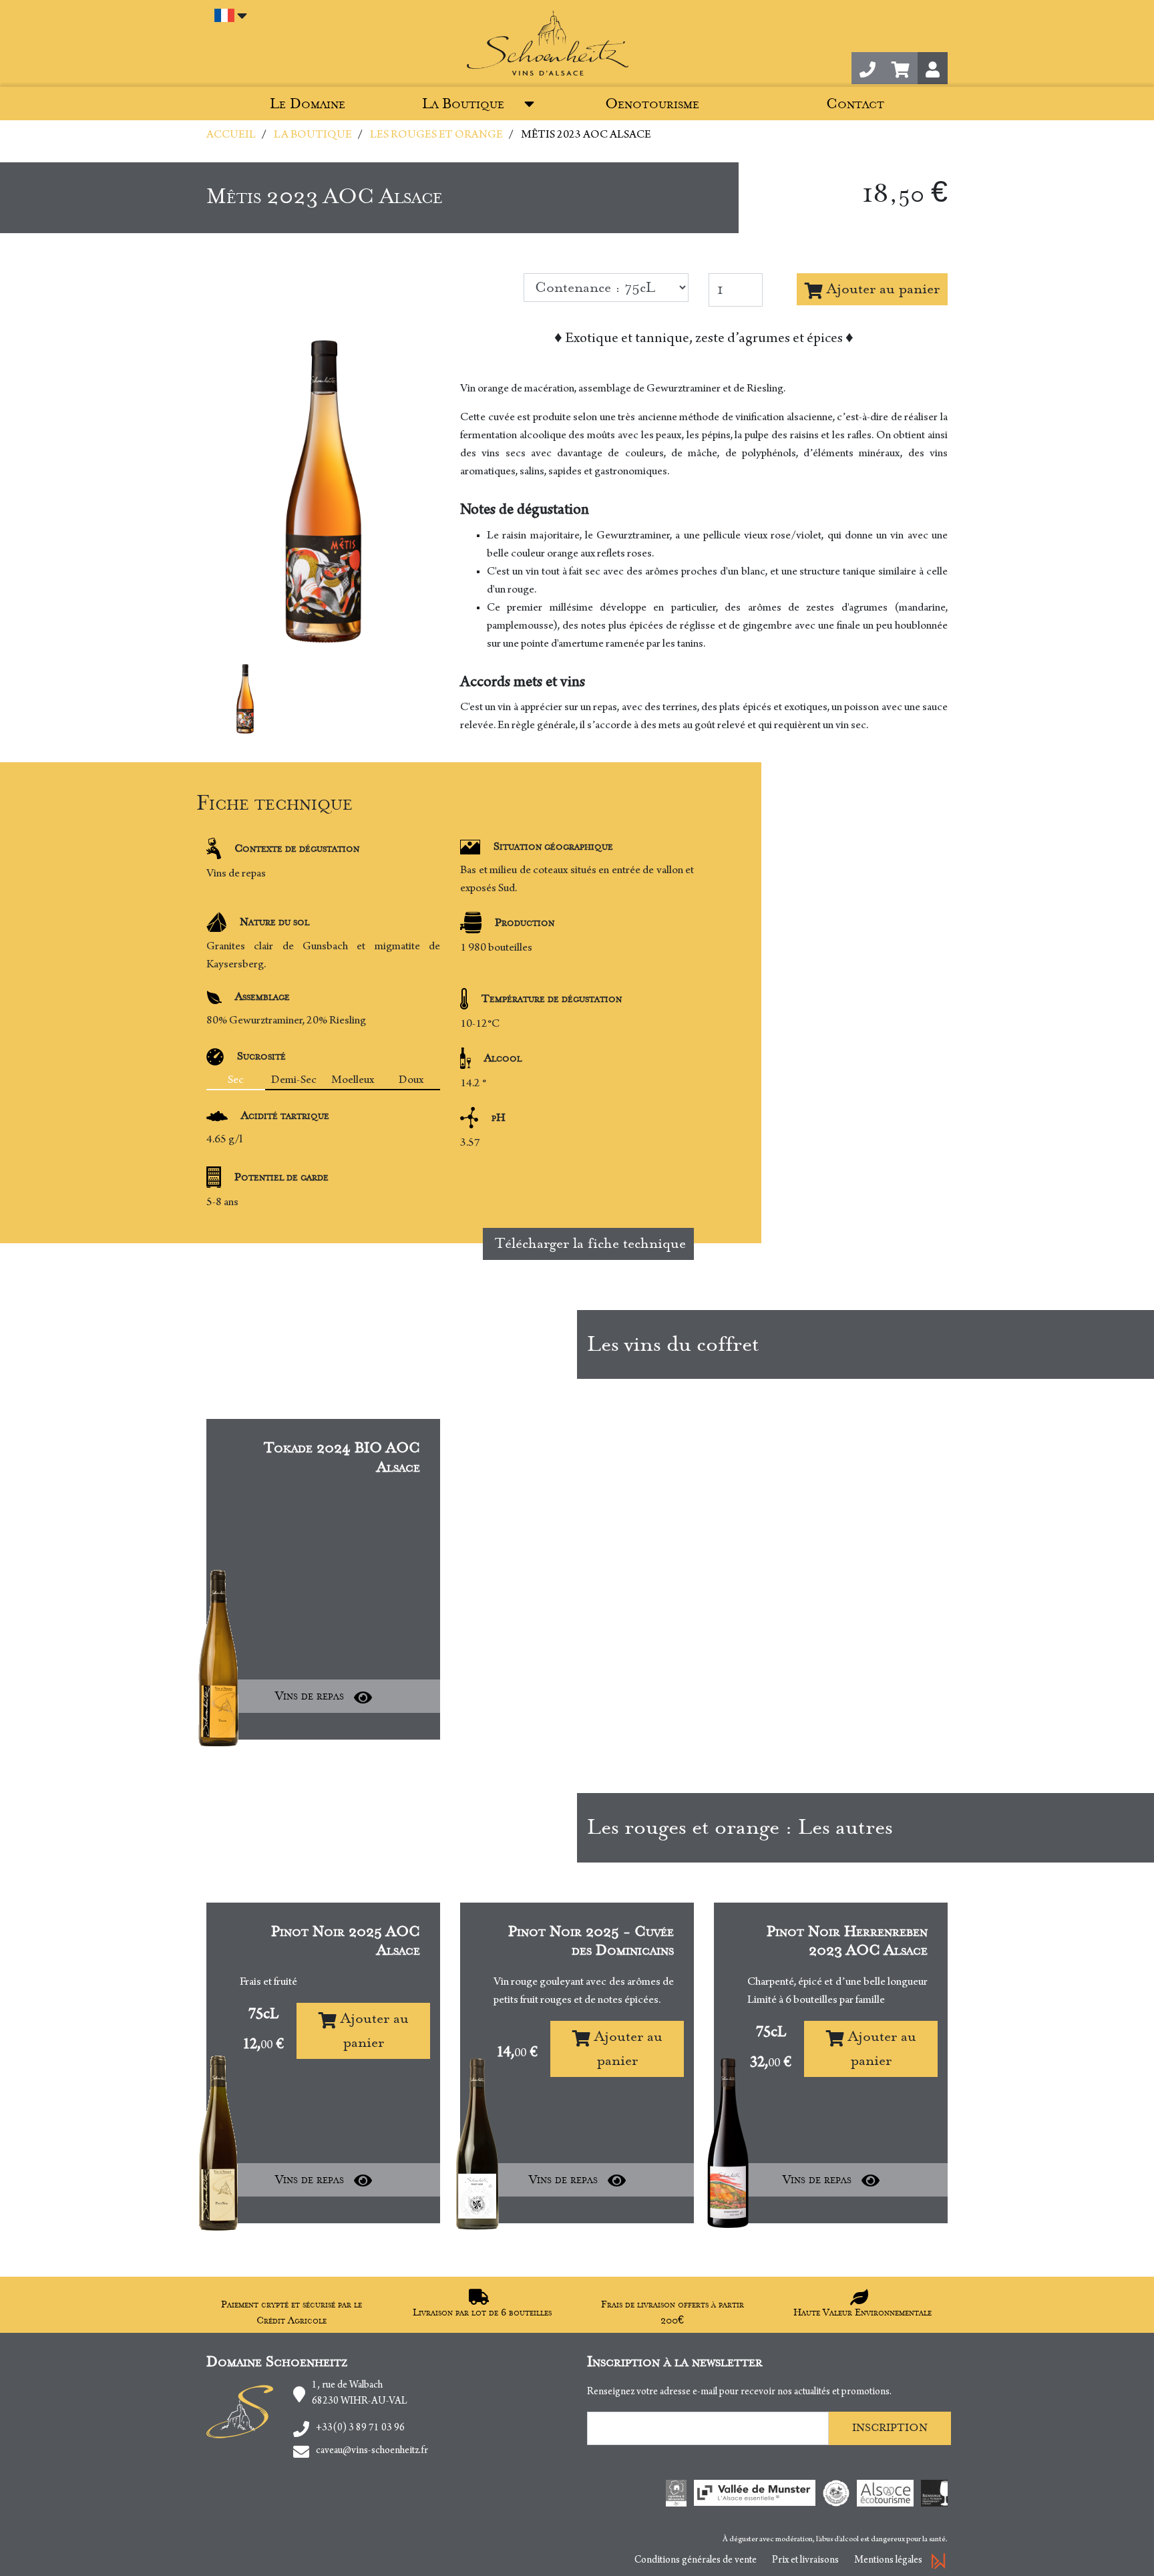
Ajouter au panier (881, 289)
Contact (855, 104)
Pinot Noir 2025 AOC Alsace (346, 1941)
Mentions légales (888, 2561)
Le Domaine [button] (308, 104)
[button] (901, 68)
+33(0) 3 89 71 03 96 (360, 2428)
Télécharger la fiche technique (588, 1244)
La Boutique (463, 104)
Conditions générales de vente (696, 2561)
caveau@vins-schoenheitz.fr (372, 2451)
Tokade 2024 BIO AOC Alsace (342, 1458)
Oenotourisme (652, 104)
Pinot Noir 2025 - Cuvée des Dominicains (591, 1941)
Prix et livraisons (805, 2561)
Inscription (890, 2428)
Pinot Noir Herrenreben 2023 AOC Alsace (847, 1941)
